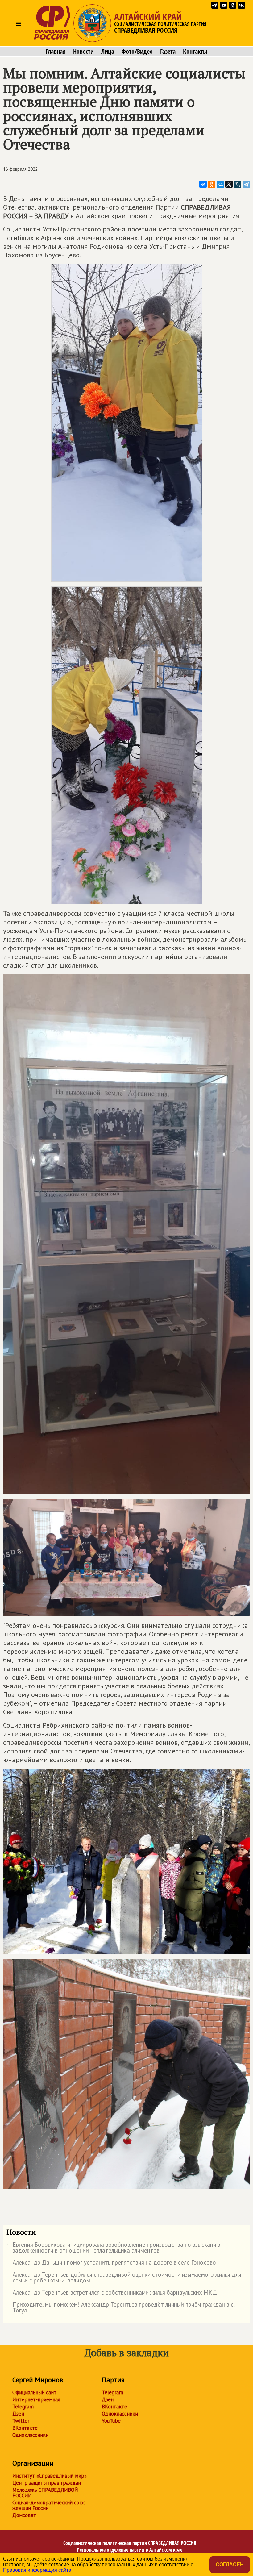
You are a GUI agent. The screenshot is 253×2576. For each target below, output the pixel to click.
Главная (56, 52)
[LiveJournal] (238, 184)
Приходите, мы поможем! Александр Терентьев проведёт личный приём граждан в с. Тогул (120, 2308)
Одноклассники (30, 2435)
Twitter (21, 2421)
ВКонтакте (25, 2428)
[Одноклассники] (212, 184)
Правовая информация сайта (37, 2570)
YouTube (111, 2421)
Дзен (18, 2414)
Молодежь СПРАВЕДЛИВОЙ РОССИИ (45, 2493)
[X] (229, 184)
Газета (168, 52)
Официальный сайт (34, 2392)
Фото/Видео (137, 52)
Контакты (195, 52)
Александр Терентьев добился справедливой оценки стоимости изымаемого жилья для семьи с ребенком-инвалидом (124, 2278)
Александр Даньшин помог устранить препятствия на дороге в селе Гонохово (111, 2264)
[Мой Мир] (220, 184)
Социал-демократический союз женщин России (49, 2505)
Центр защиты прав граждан (47, 2483)
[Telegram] (246, 184)
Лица (108, 52)
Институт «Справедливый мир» (50, 2476)
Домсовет (24, 2515)
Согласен (230, 2564)
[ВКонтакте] (203, 184)
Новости (83, 52)
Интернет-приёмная (36, 2399)
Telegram (23, 2407)
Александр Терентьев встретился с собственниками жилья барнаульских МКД (112, 2294)
